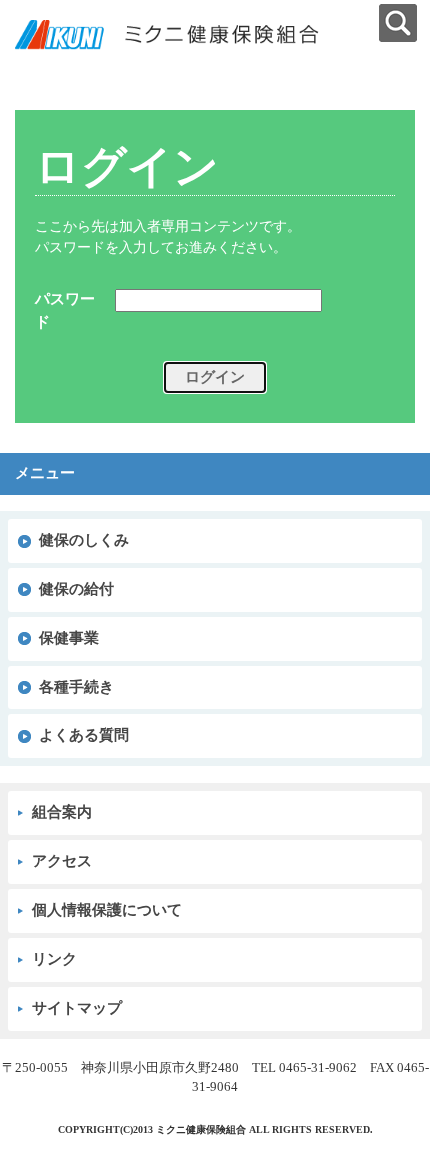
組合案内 (62, 812)
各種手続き (76, 687)
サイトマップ (77, 1008)
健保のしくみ (84, 540)
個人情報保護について (107, 910)
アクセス (62, 861)
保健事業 (69, 638)
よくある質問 (84, 735)
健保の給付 (76, 589)
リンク (54, 959)
